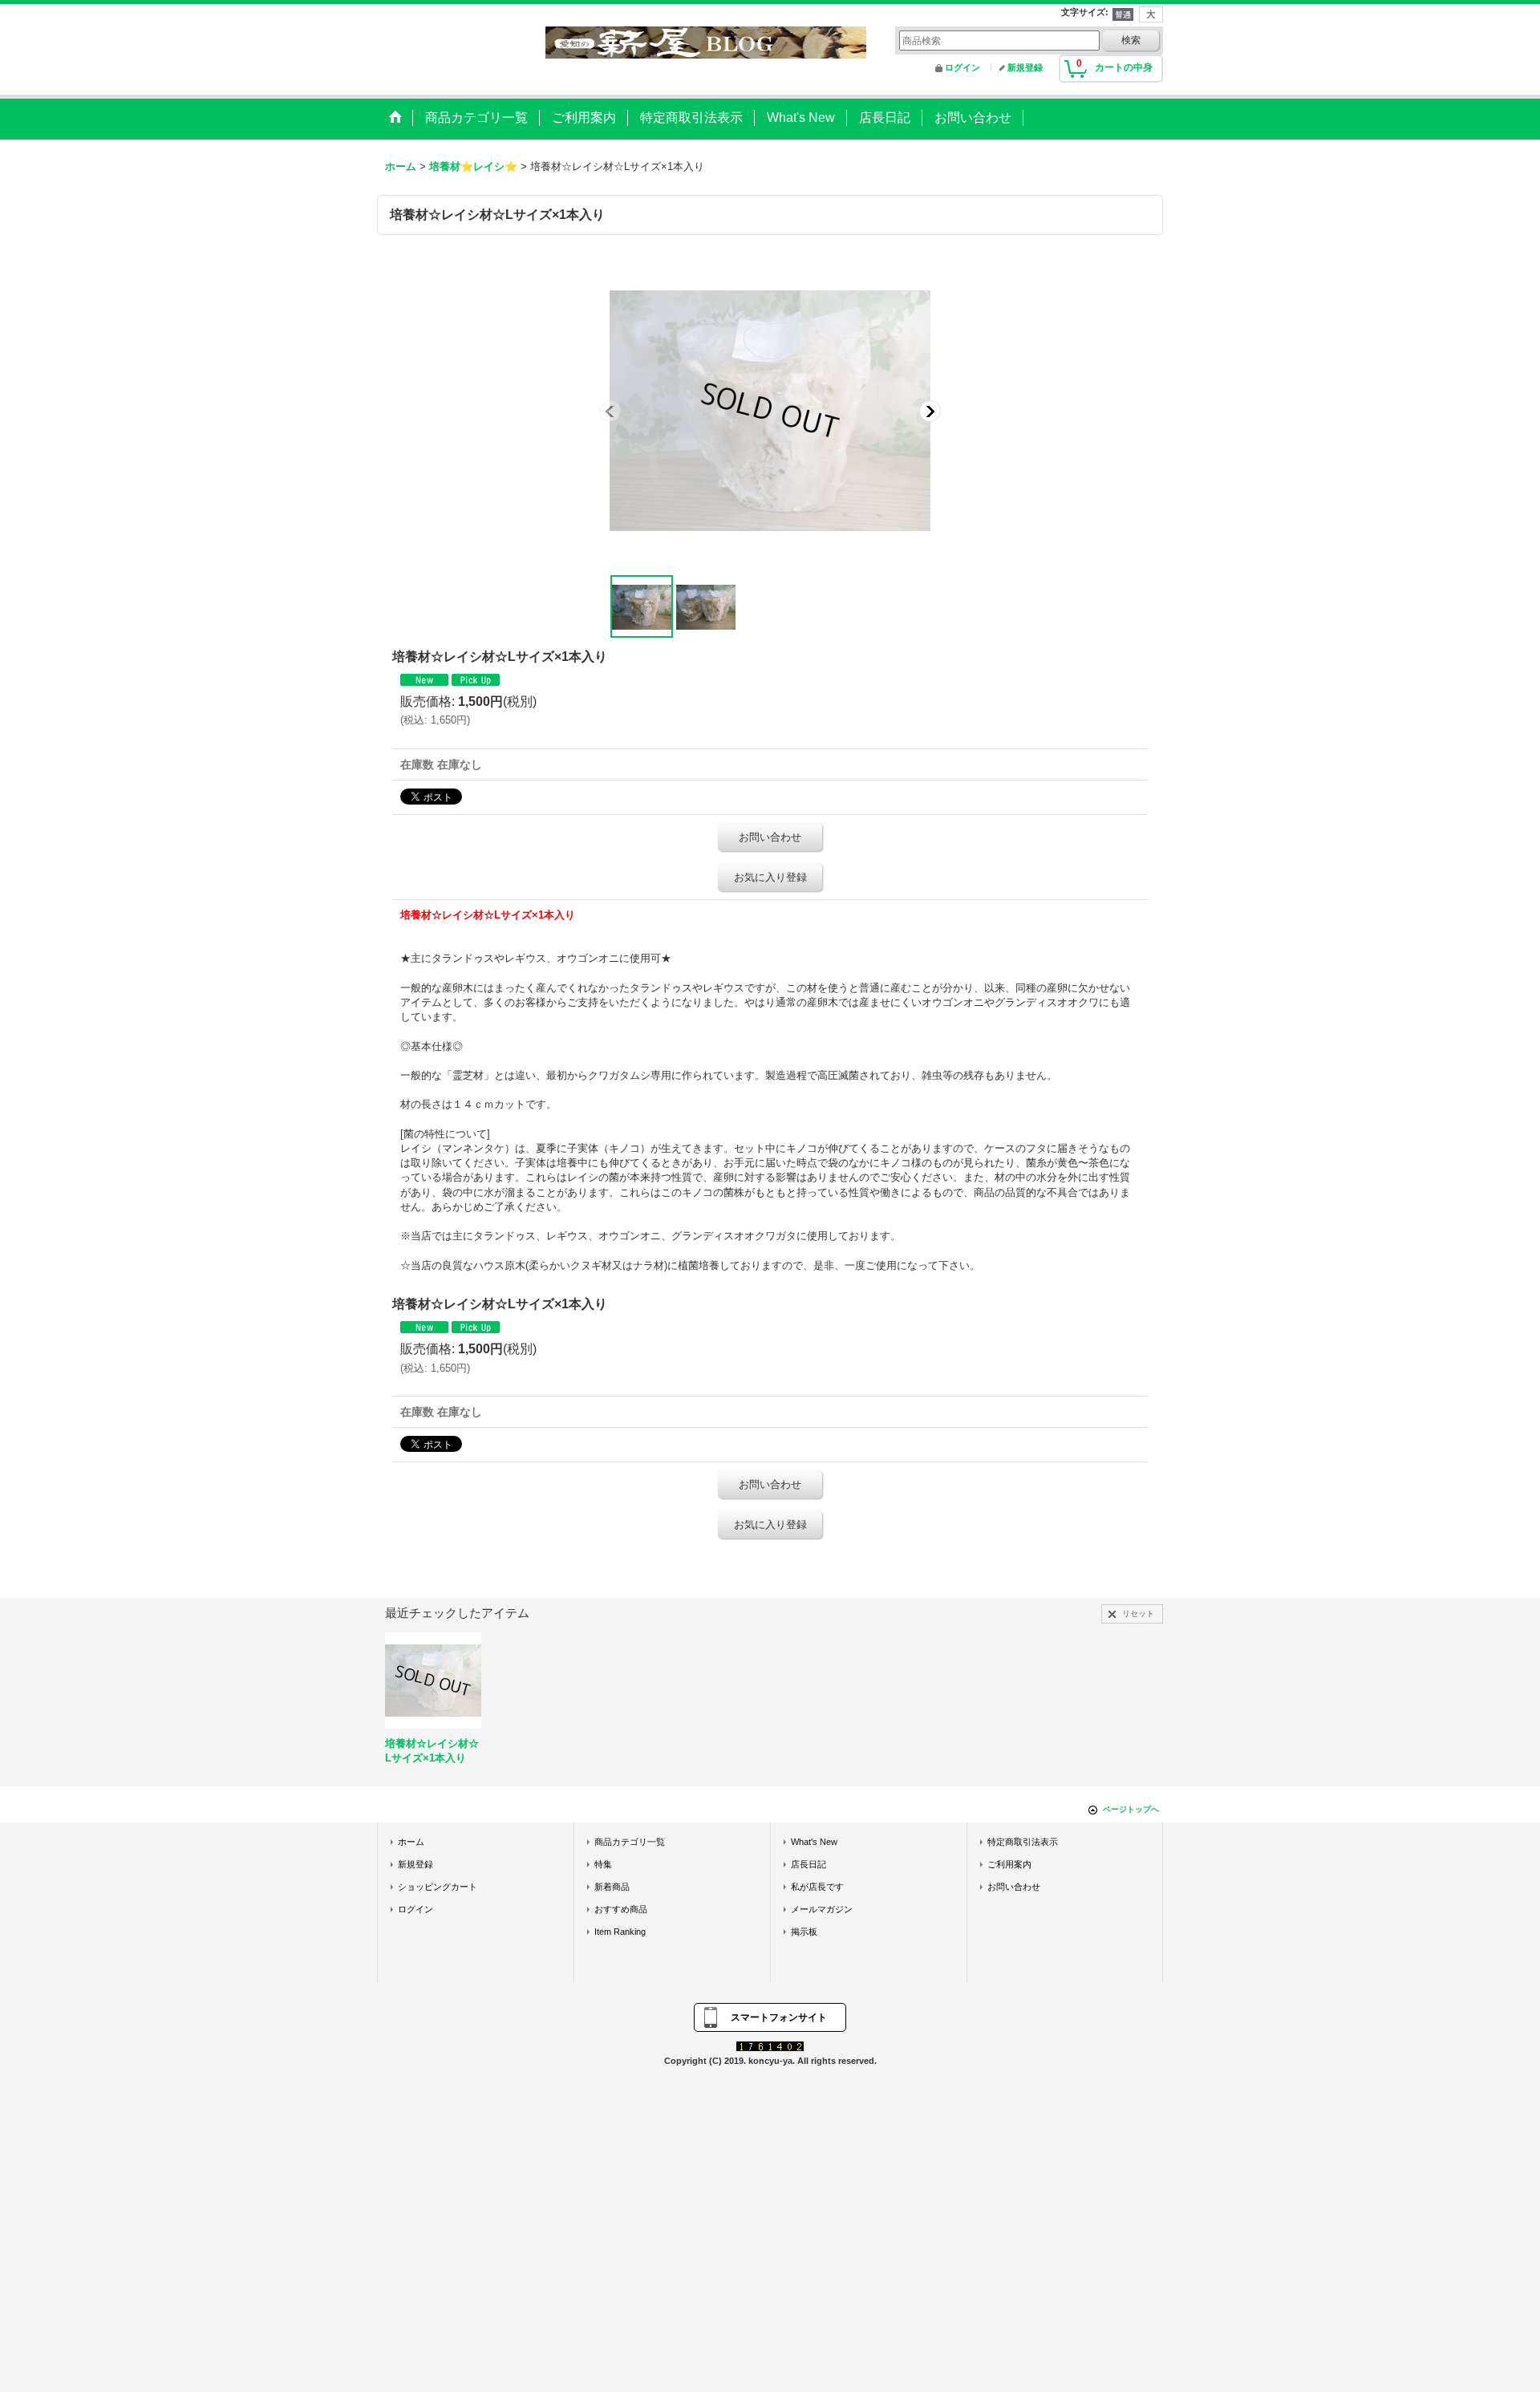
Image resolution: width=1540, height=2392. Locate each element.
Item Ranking (620, 1932)
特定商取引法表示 (1023, 1842)
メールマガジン (822, 1909)
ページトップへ (1131, 1809)
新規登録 (1025, 67)
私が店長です (817, 1887)
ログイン (962, 67)
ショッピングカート (438, 1887)
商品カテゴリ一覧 (630, 1842)
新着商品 (612, 1887)
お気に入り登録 (770, 877)
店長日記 (808, 1864)
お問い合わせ (770, 837)
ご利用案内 (1009, 1864)
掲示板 (804, 1932)
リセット (1138, 1614)
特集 (603, 1864)
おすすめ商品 (621, 1909)
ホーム (411, 1842)
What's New (814, 1842)
